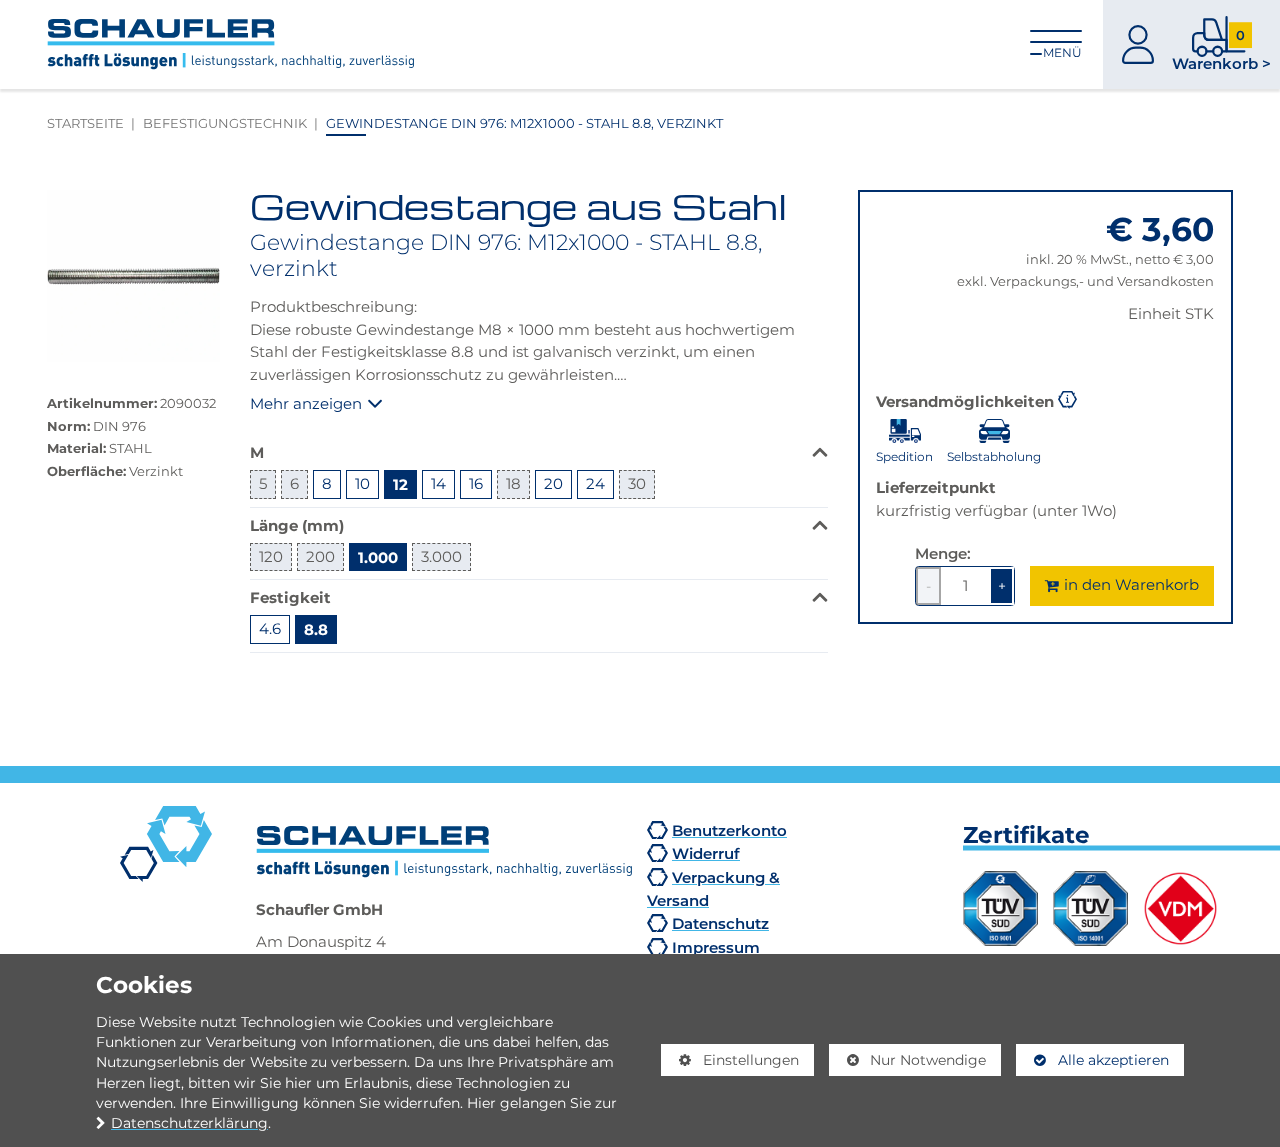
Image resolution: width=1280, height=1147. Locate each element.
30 (637, 483)
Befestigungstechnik (225, 123)
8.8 (316, 629)
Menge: (943, 553)
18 (513, 483)
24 (595, 483)
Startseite (85, 123)
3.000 (441, 556)
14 (438, 483)
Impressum (716, 947)
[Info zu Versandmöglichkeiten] (1067, 398)
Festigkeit (290, 597)
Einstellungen (730, 1064)
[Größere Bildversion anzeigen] (133, 276)
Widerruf (706, 853)
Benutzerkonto (729, 830)
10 (362, 483)
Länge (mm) (297, 525)
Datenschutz (720, 923)
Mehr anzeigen (306, 403)
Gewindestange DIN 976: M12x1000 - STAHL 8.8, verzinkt (524, 123)
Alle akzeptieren (1092, 1060)
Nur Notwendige (908, 1064)
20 (553, 483)
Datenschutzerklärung (189, 1123)
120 (271, 556)
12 (400, 484)
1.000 (378, 557)
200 (320, 556)
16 (476, 483)
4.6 (270, 628)
